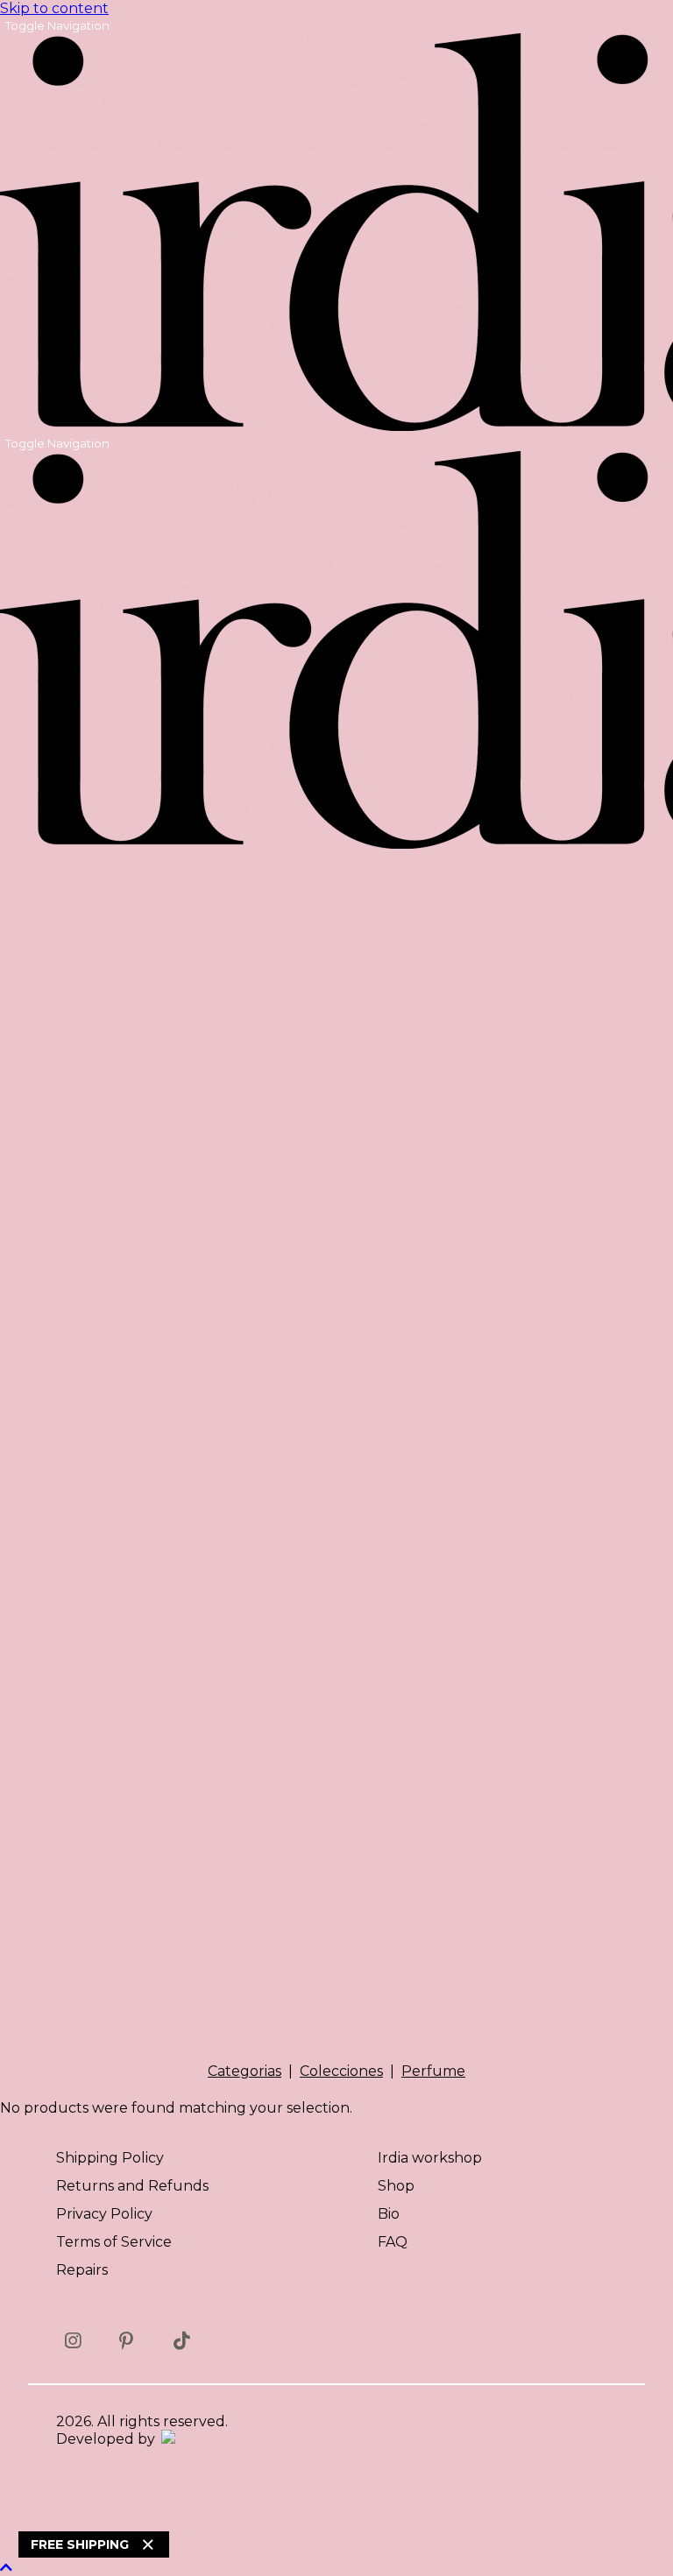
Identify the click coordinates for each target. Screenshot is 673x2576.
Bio (389, 2214)
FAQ (393, 2242)
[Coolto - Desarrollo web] (167, 2439)
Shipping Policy (110, 2158)
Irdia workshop (430, 2158)
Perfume (433, 2071)
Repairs (82, 2270)
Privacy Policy (104, 2214)
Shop (396, 2186)
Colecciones (341, 2071)
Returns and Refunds (132, 2186)
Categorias (244, 2071)
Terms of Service (114, 2242)
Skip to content (54, 8)
